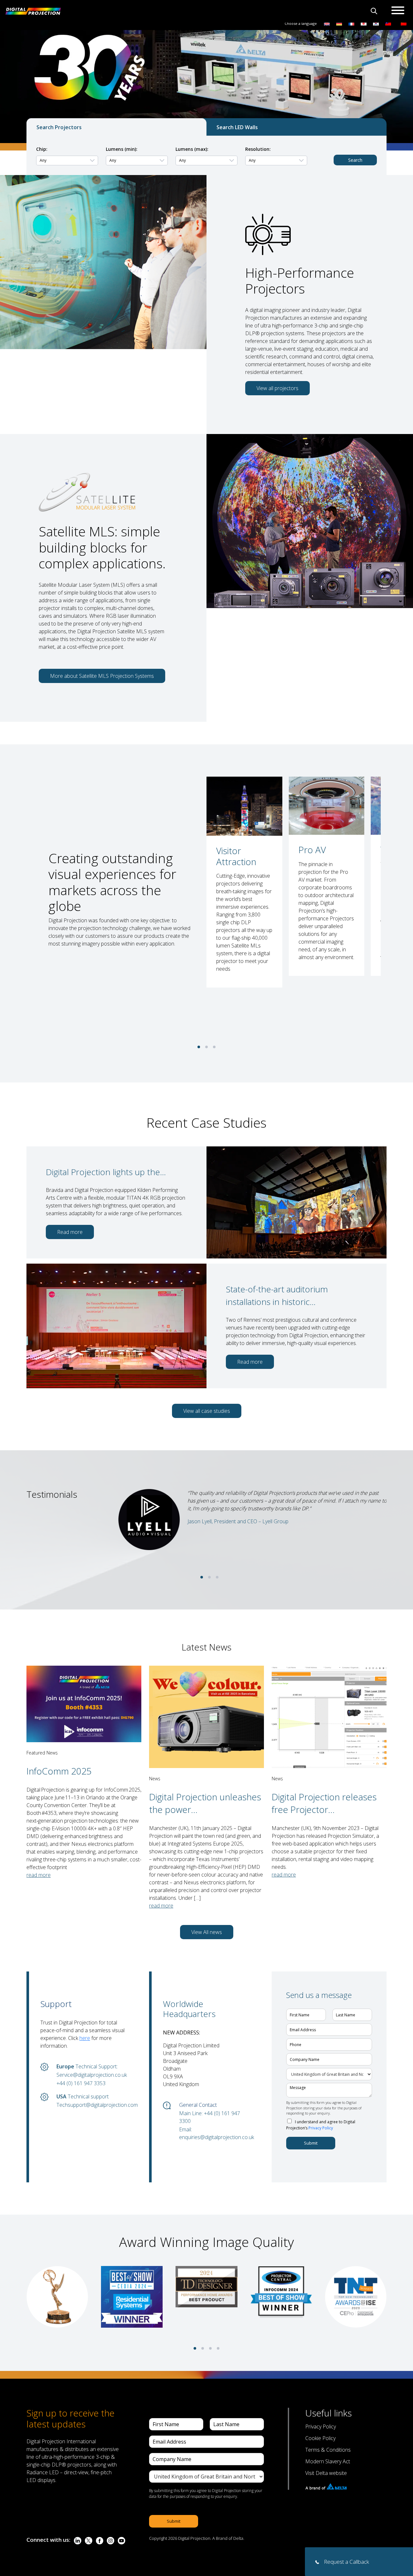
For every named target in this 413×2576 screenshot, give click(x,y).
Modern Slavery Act (328, 2461)
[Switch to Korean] (376, 23)
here (85, 2038)
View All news (207, 1932)
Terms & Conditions (328, 2450)
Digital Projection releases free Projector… (324, 1803)
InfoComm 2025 (59, 1771)
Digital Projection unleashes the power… (205, 1803)
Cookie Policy (320, 2438)
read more (39, 1875)
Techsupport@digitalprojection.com (93, 2105)
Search (355, 160)
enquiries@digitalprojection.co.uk (216, 2137)
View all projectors (277, 388)
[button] (199, 1047)
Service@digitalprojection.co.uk (92, 2075)
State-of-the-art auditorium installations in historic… (277, 1295)
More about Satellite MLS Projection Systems (102, 676)
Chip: (42, 149)
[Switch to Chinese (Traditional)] (387, 23)
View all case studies (207, 1411)
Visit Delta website (326, 2473)
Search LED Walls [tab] (237, 127)
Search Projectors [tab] (59, 127)
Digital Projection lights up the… (106, 1172)
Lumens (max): (192, 149)
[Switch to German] (339, 23)
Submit (311, 2143)
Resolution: (258, 149)
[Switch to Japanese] (364, 23)
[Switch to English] (327, 23)
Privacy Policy (321, 2128)
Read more (70, 1232)
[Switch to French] (351, 23)
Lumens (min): (122, 149)
